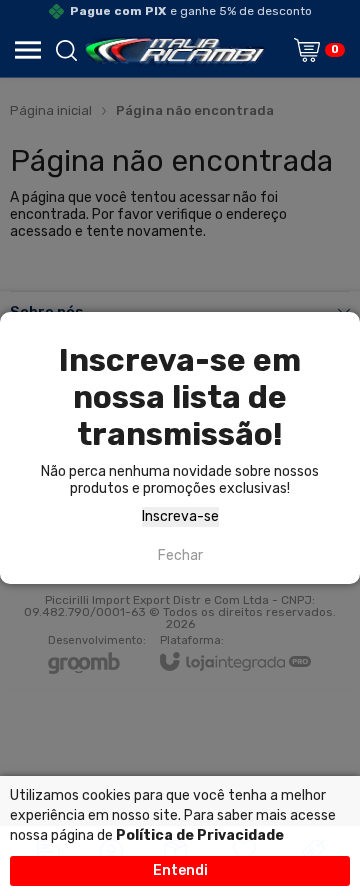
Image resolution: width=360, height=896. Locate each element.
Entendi (180, 870)
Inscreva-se (180, 516)
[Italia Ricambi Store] (174, 50)
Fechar (180, 555)
